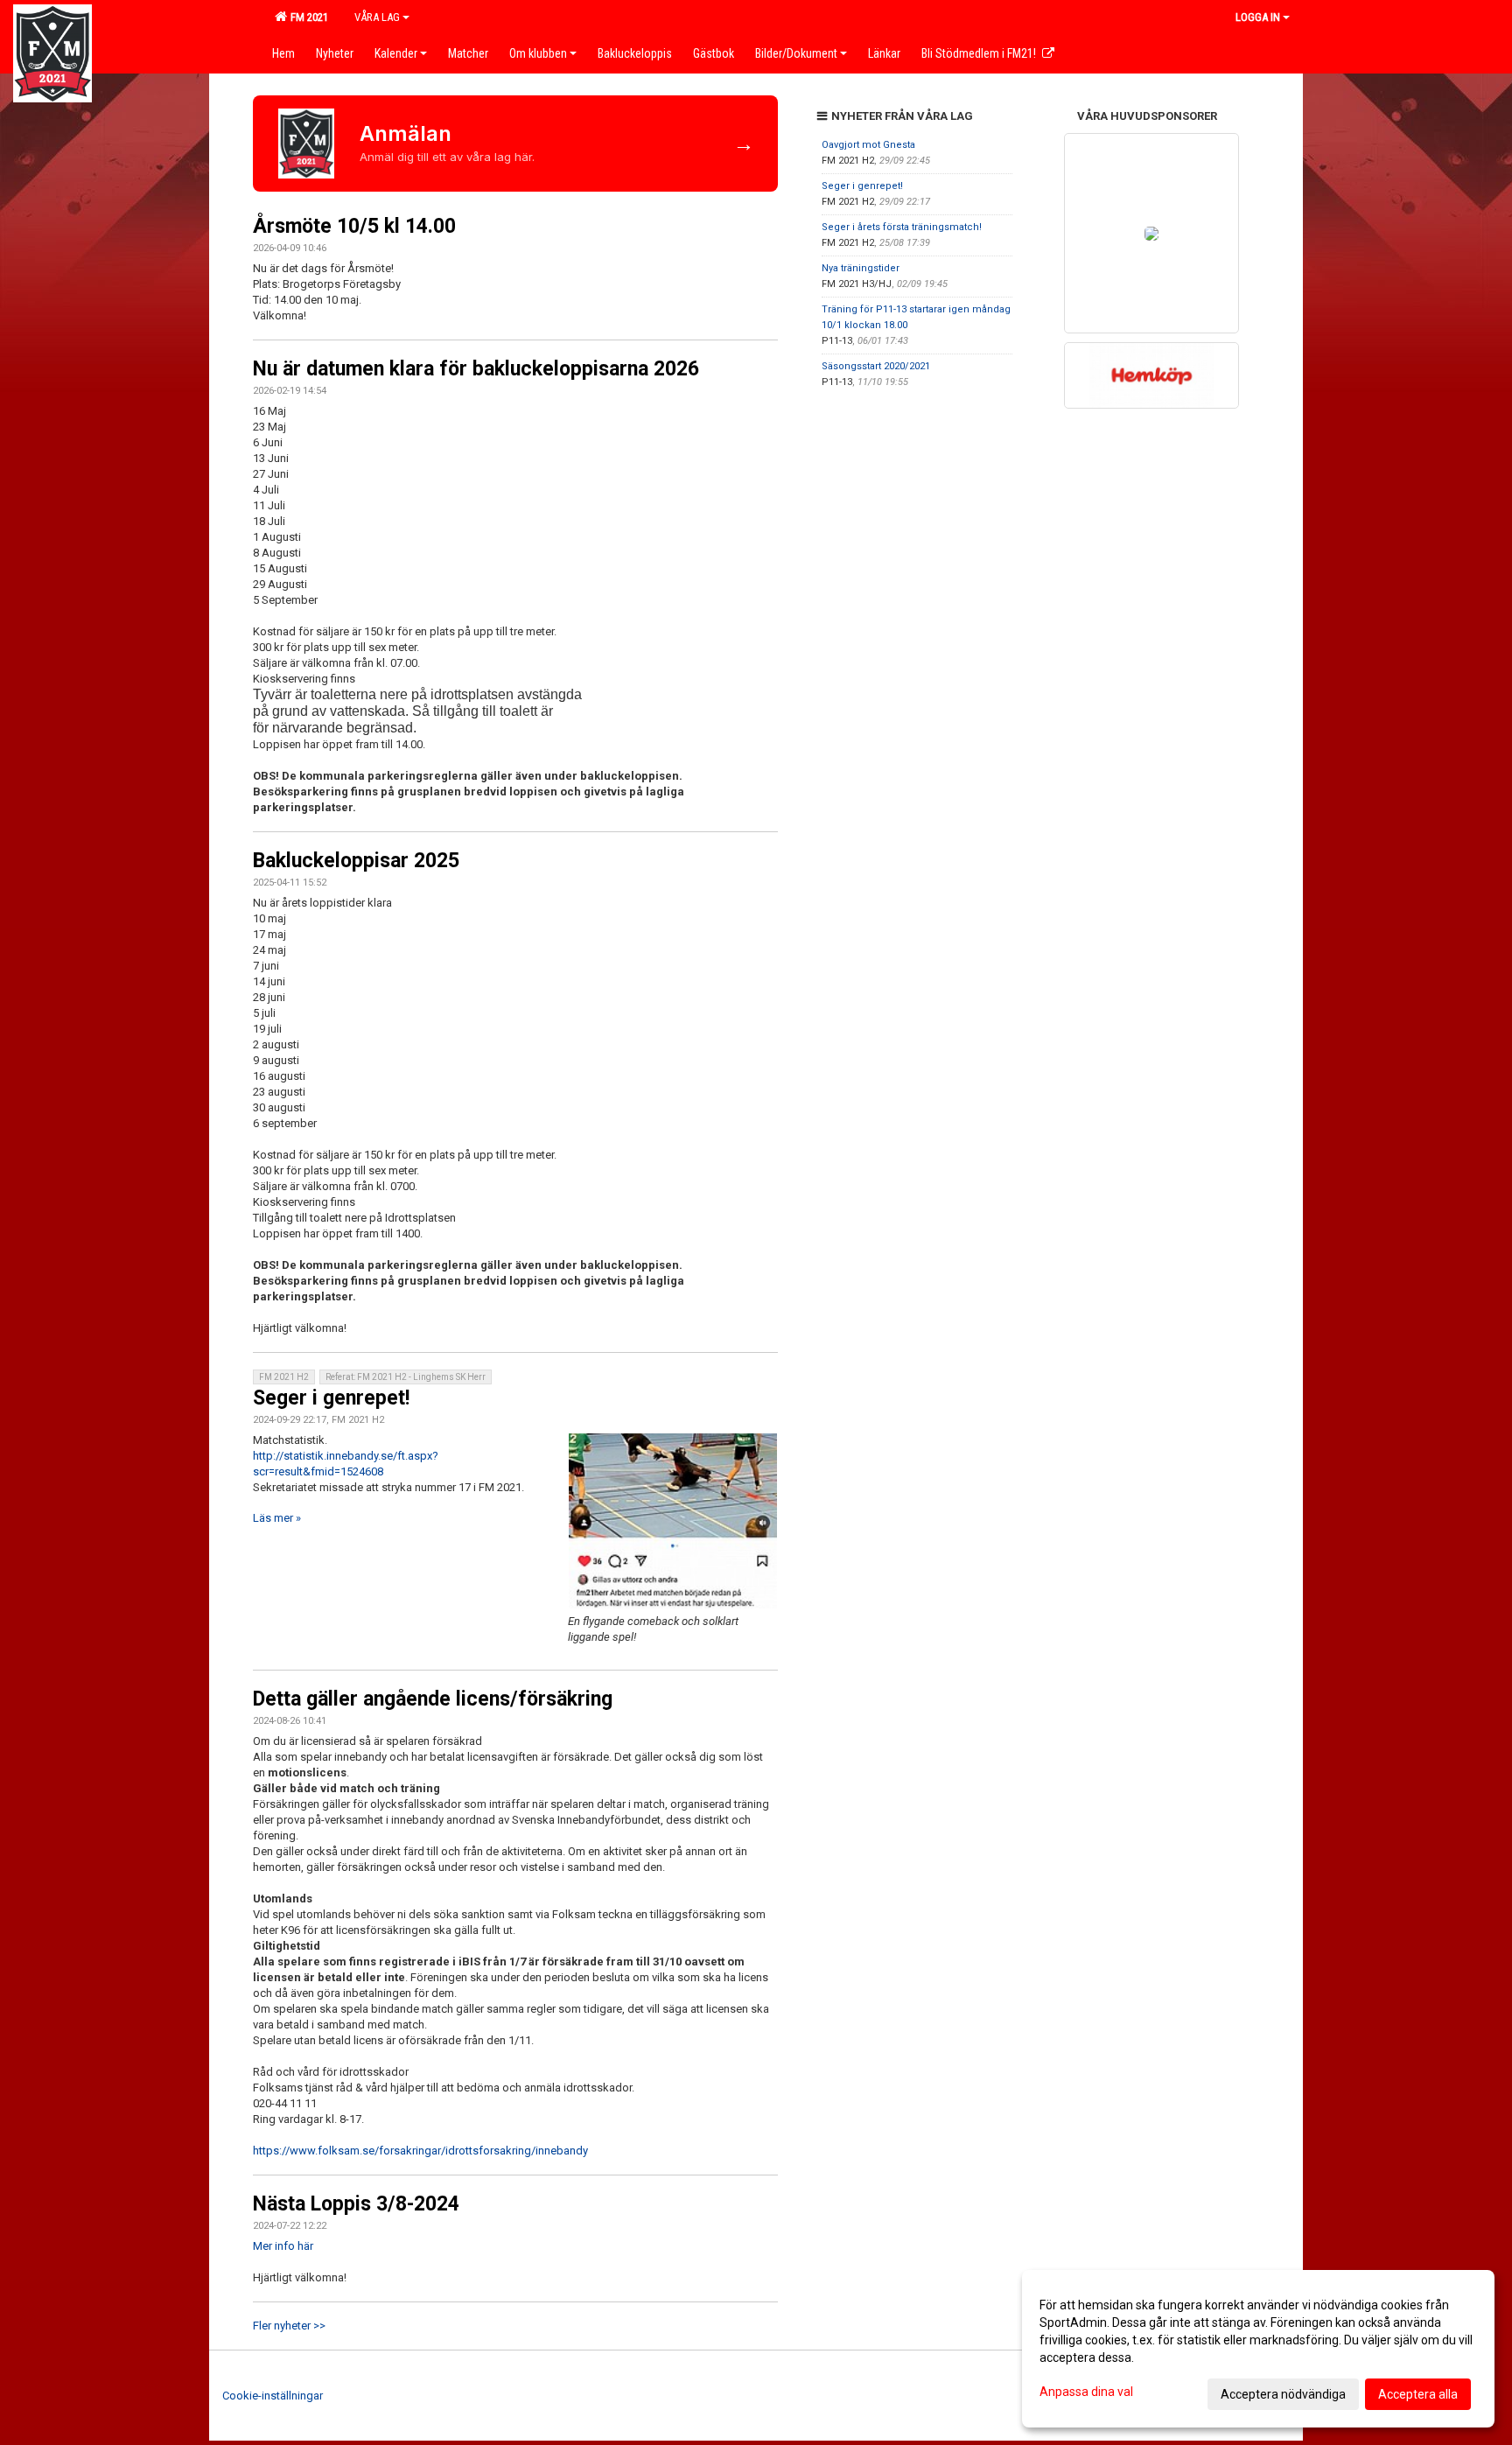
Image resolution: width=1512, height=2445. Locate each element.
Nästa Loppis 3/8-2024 (356, 2204)
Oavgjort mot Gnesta (868, 145)
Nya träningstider (861, 268)
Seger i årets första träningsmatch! (902, 227)
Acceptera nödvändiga (1283, 2394)
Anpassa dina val (1086, 2392)
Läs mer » (277, 1518)
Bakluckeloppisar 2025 (356, 861)
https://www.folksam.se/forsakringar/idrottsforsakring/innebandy (420, 2151)
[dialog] (1258, 2349)
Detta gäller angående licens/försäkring (433, 1699)
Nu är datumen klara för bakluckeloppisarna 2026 (476, 369)
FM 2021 (307, 17)
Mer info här (283, 2246)
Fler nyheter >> (289, 2326)
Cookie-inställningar (273, 2396)
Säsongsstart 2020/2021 (876, 366)
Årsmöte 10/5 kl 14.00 (354, 226)
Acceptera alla (1418, 2394)
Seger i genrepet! (331, 1398)
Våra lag (377, 17)
